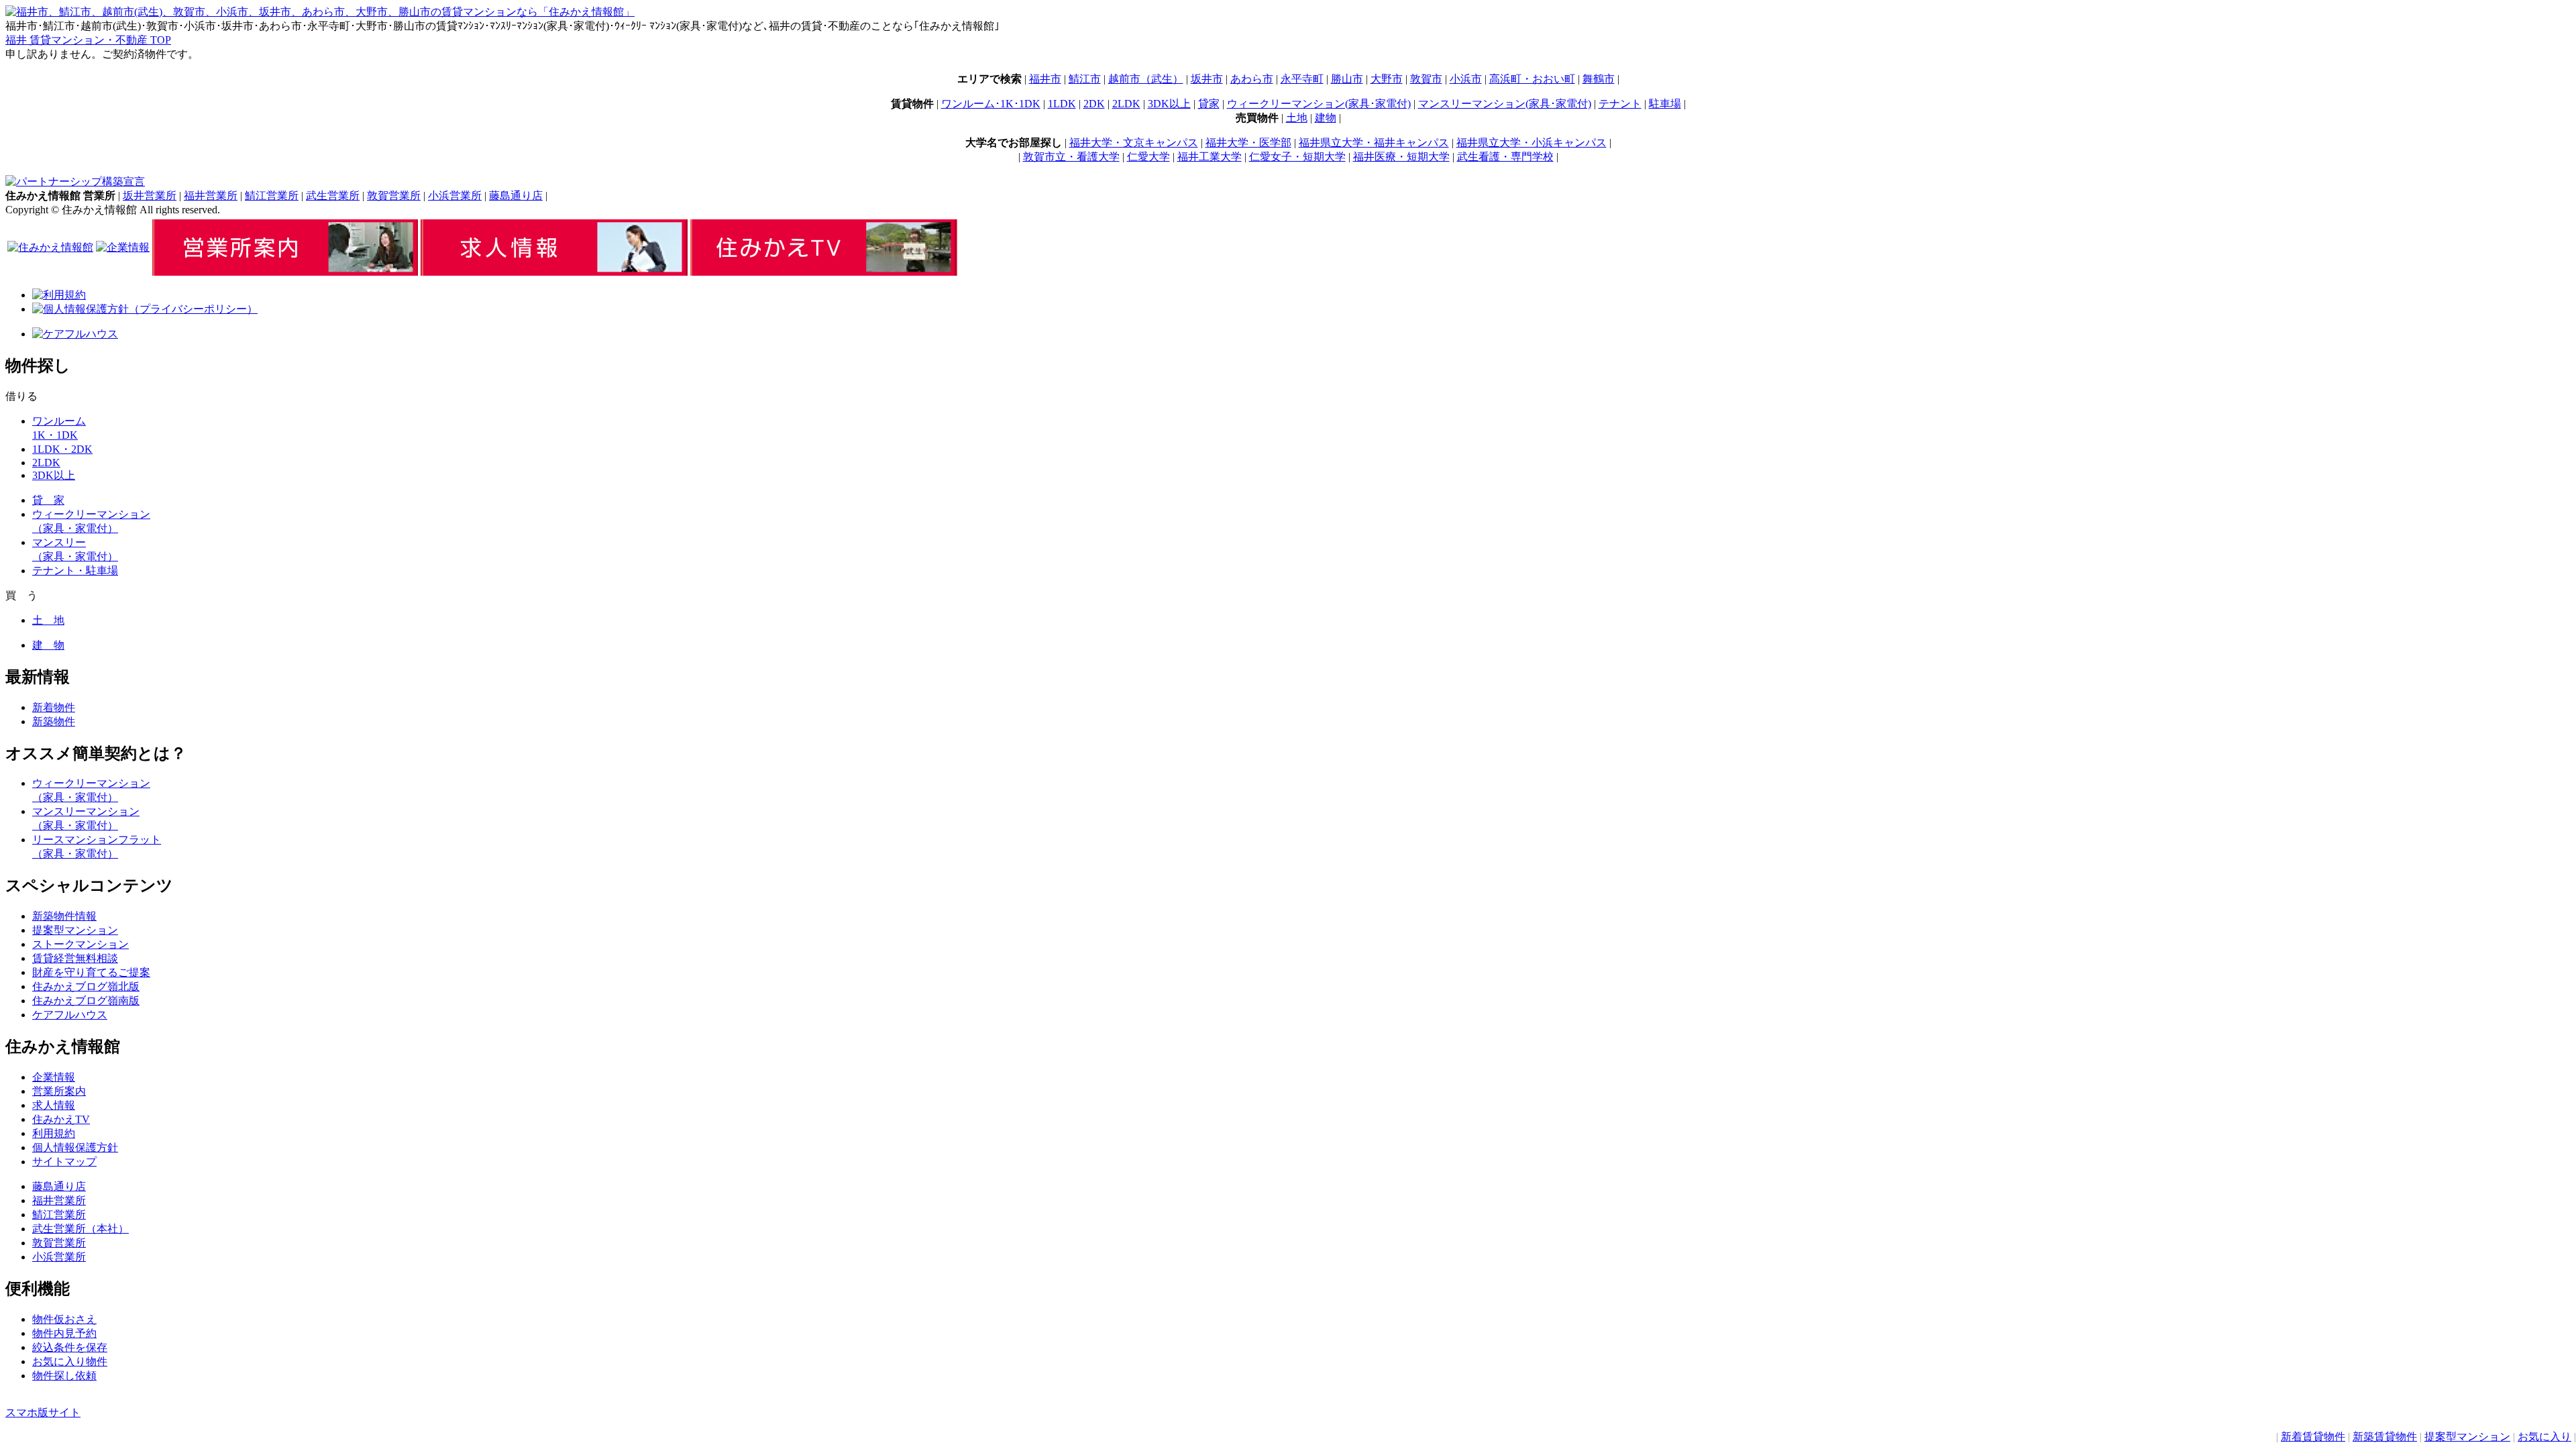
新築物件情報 (64, 916)
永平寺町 (1302, 79)
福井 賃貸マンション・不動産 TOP (88, 40)
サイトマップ (64, 1162)
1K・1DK (55, 435)
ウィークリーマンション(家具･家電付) (1319, 104)
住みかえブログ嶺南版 (86, 1001)
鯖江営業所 (272, 196)
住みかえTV (61, 1119)
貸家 (1209, 104)
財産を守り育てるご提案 (91, 972)
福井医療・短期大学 (1401, 157)
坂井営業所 (150, 196)
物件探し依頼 (64, 1376)
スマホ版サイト (43, 1412)
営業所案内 (59, 1091)
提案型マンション (2467, 1437)
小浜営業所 (455, 196)
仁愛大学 (1148, 157)
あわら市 (1252, 79)
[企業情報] (123, 247)
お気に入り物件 (70, 1361)
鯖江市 (1085, 79)
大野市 (1387, 79)
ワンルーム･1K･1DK (991, 104)
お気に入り (2544, 1437)
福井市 (1045, 79)
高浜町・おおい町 (1532, 79)
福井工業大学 (1210, 157)
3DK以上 (1169, 104)
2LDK (1126, 104)
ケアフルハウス (70, 1015)
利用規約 (54, 1133)
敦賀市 (1426, 79)
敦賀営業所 (394, 196)
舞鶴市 (1599, 79)
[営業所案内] (285, 272)
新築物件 (54, 721)
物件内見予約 (64, 1333)
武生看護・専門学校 (1505, 157)
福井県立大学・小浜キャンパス (1532, 143)
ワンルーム (59, 421)
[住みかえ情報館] (50, 247)
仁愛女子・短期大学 (1297, 157)
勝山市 (1347, 79)
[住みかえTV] (824, 272)
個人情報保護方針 (75, 1147)
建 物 (48, 645)
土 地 (48, 620)
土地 (1297, 118)
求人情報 (54, 1105)
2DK (1094, 104)
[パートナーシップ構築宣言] (75, 181)
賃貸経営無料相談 (75, 958)
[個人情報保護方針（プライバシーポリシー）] (145, 309)
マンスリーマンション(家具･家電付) (1505, 104)
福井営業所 (211, 196)
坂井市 (1207, 79)
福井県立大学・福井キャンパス (1374, 143)
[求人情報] (554, 272)
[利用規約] (59, 295)
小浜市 (1466, 79)
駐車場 (1665, 104)
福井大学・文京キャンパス (1134, 143)
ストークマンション (80, 944)
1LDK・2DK (62, 449)
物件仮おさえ (64, 1319)
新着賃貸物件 (2313, 1437)
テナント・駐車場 (75, 571)
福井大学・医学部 (1248, 143)
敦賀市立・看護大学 (1071, 157)
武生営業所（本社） (80, 1229)
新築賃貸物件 (2385, 1437)
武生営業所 (333, 196)
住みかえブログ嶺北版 (86, 986)
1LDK (1062, 104)
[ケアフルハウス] (75, 334)
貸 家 (48, 500)
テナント (1620, 104)
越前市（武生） (1146, 79)
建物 (1326, 118)
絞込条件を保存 (70, 1347)
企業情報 (54, 1077)
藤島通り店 (516, 196)
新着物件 (54, 707)
